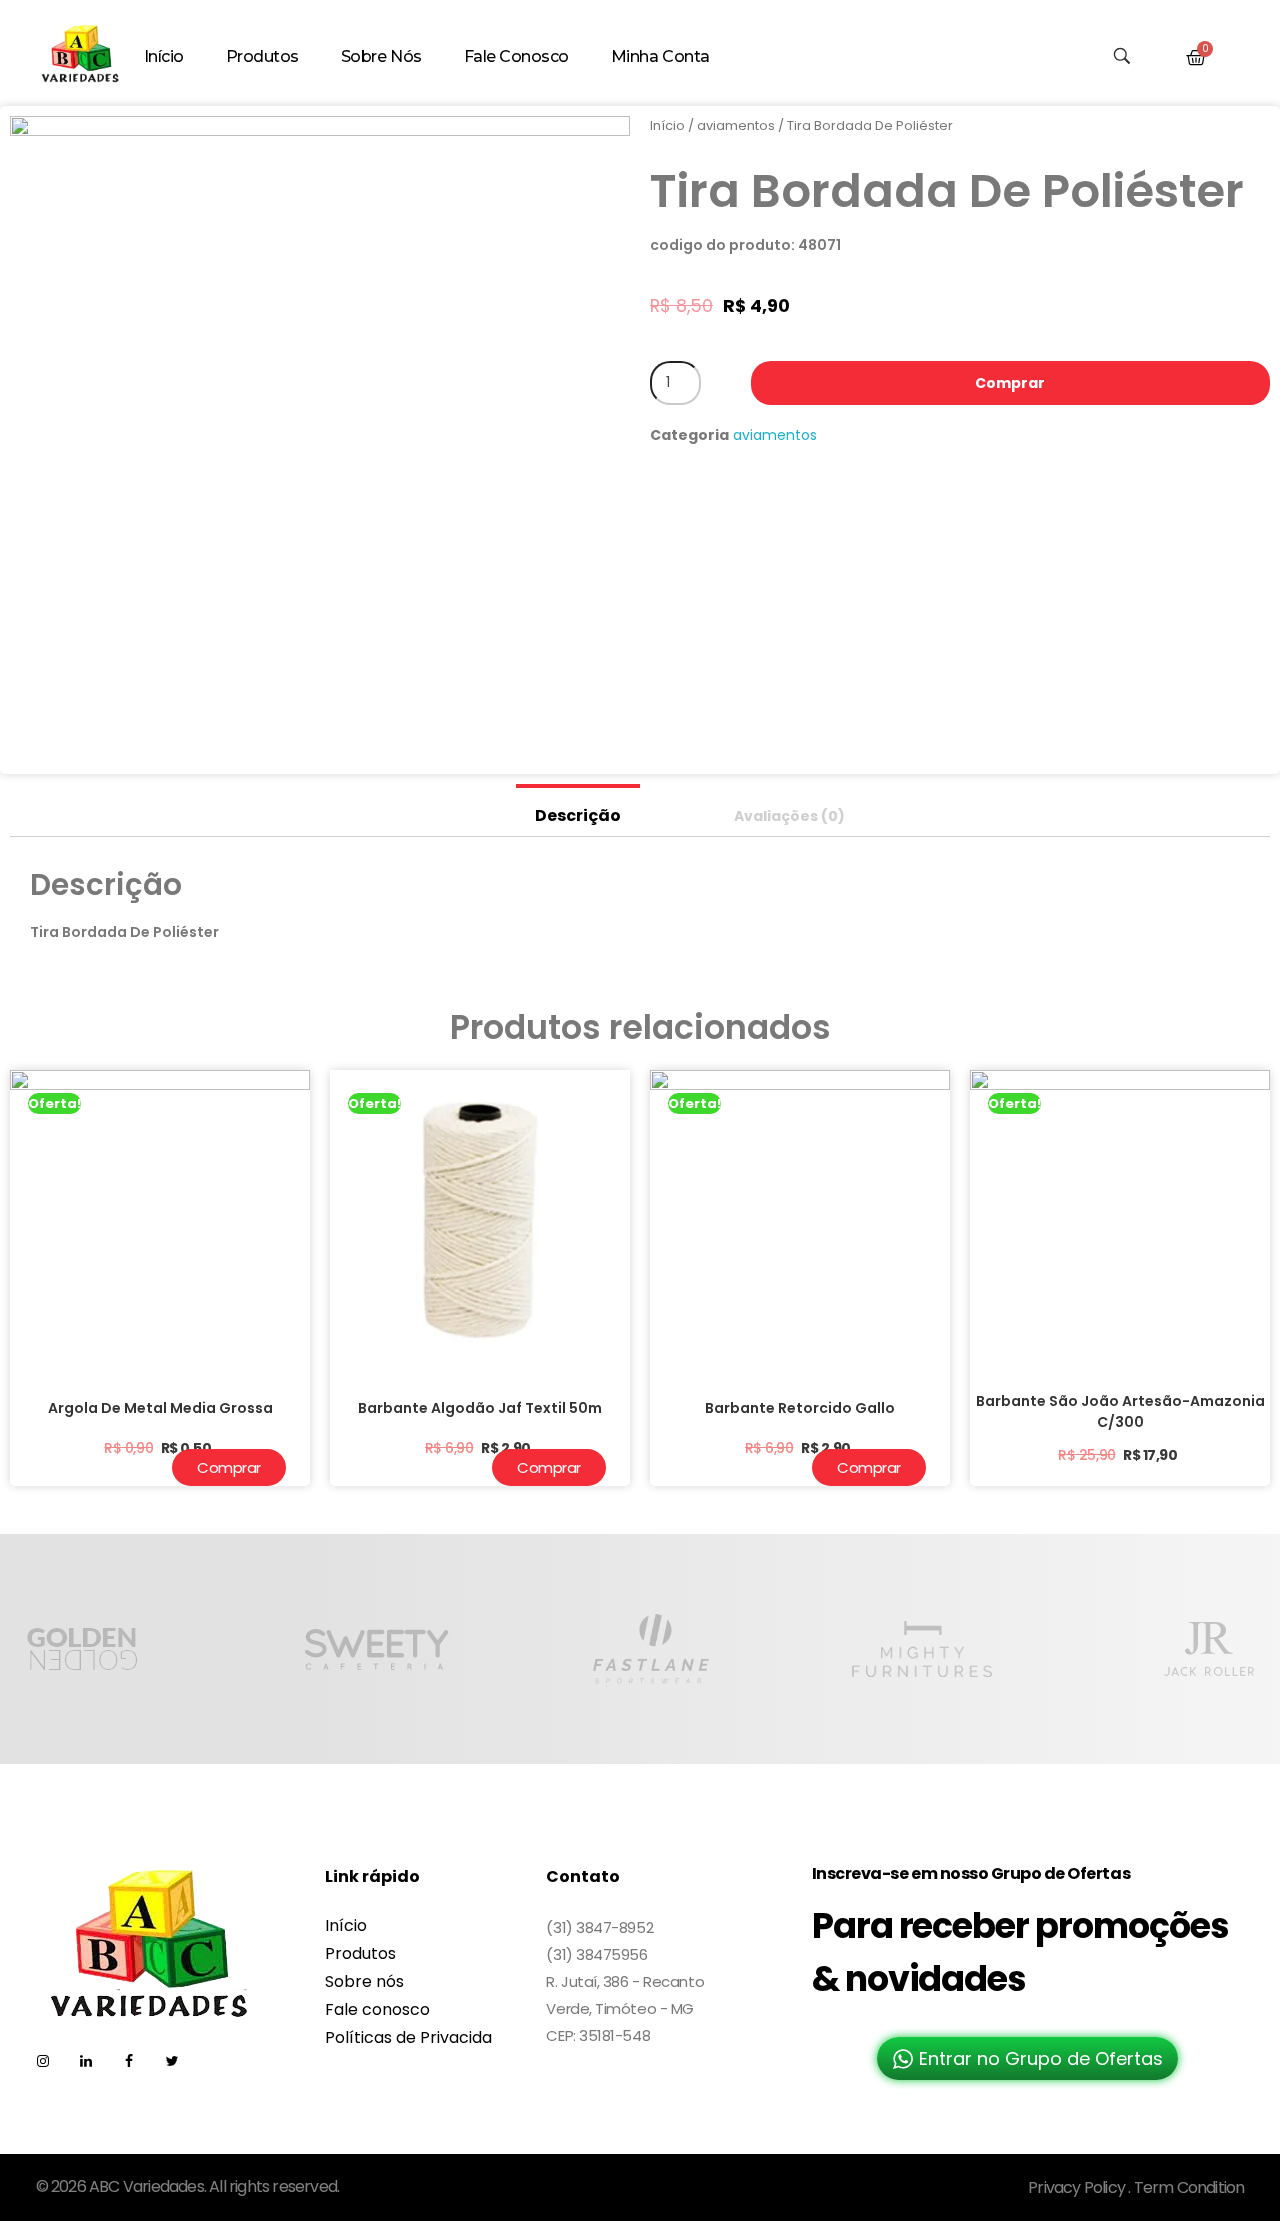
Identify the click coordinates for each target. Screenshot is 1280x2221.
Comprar (1010, 383)
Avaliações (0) (789, 816)
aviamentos (736, 125)
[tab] (578, 810)
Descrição (578, 815)
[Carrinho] (1196, 58)
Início (667, 125)
